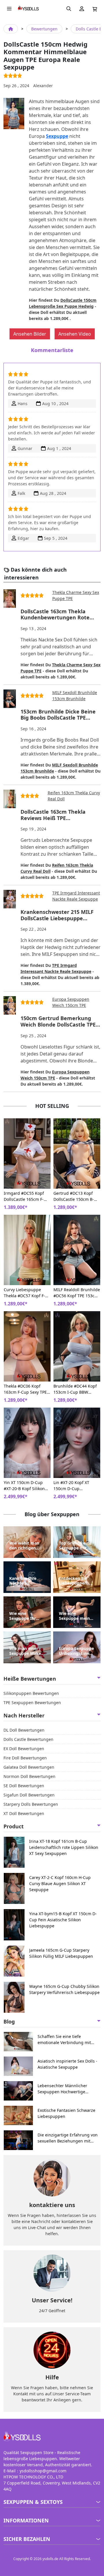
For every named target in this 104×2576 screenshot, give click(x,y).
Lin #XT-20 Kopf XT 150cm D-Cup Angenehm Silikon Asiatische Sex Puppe (74, 1486)
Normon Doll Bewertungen (29, 1776)
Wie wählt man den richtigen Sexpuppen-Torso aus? (26, 1546)
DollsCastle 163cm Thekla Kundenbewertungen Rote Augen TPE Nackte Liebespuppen (55, 615)
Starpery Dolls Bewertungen (31, 1804)
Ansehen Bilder (30, 334)
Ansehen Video (75, 334)
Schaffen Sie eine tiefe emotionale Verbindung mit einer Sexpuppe (64, 2040)
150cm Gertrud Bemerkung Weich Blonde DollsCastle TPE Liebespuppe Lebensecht (58, 1021)
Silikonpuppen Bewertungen (31, 1693)
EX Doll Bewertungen (24, 1749)
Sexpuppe (57, 136)
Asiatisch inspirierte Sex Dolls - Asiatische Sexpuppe (67, 2064)
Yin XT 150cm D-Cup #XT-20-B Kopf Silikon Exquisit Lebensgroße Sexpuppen (25, 1486)
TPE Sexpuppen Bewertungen (32, 1703)
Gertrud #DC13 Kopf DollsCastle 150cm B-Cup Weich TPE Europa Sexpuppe (75, 1196)
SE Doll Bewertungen (24, 1786)
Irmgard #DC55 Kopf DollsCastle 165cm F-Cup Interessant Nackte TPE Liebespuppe (27, 1196)
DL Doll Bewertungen (24, 1730)
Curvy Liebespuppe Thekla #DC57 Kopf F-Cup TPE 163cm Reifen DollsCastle (25, 1293)
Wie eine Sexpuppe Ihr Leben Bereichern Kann (27, 1616)
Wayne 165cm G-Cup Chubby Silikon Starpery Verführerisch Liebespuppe (64, 1989)
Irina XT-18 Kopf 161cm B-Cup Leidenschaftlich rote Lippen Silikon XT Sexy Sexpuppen (64, 1847)
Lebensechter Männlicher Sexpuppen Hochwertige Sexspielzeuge (62, 2089)
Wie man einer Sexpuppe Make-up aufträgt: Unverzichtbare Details (26, 1651)
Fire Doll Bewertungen (25, 1758)
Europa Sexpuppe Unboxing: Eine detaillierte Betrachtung (76, 1651)
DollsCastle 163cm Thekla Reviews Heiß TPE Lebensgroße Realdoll (53, 815)
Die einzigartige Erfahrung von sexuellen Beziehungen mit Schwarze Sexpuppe (68, 2138)
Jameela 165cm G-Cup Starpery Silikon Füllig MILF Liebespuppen (61, 1953)
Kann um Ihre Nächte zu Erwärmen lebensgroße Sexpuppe (23, 1581)
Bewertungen (44, 29)
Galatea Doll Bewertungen (29, 1767)
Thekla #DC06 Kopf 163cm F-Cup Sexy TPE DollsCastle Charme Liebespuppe (25, 1389)
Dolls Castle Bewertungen (28, 1739)
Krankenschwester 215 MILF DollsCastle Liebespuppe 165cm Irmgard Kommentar (57, 915)
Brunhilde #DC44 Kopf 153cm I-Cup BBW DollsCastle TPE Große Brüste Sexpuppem (75, 1389)
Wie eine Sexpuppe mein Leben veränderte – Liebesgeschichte (77, 1616)
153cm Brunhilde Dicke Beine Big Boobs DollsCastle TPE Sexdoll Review (58, 715)
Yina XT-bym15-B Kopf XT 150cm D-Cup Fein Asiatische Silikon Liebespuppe (63, 1920)
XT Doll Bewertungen (24, 1813)
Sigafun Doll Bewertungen (29, 1795)
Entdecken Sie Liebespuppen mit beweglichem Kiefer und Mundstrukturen (76, 1581)
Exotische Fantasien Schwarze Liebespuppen (66, 2113)
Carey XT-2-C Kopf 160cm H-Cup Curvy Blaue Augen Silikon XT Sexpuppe (60, 1883)
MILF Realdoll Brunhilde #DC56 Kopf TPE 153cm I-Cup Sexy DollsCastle (77, 1293)
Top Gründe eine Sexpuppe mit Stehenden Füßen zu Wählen (77, 1546)
